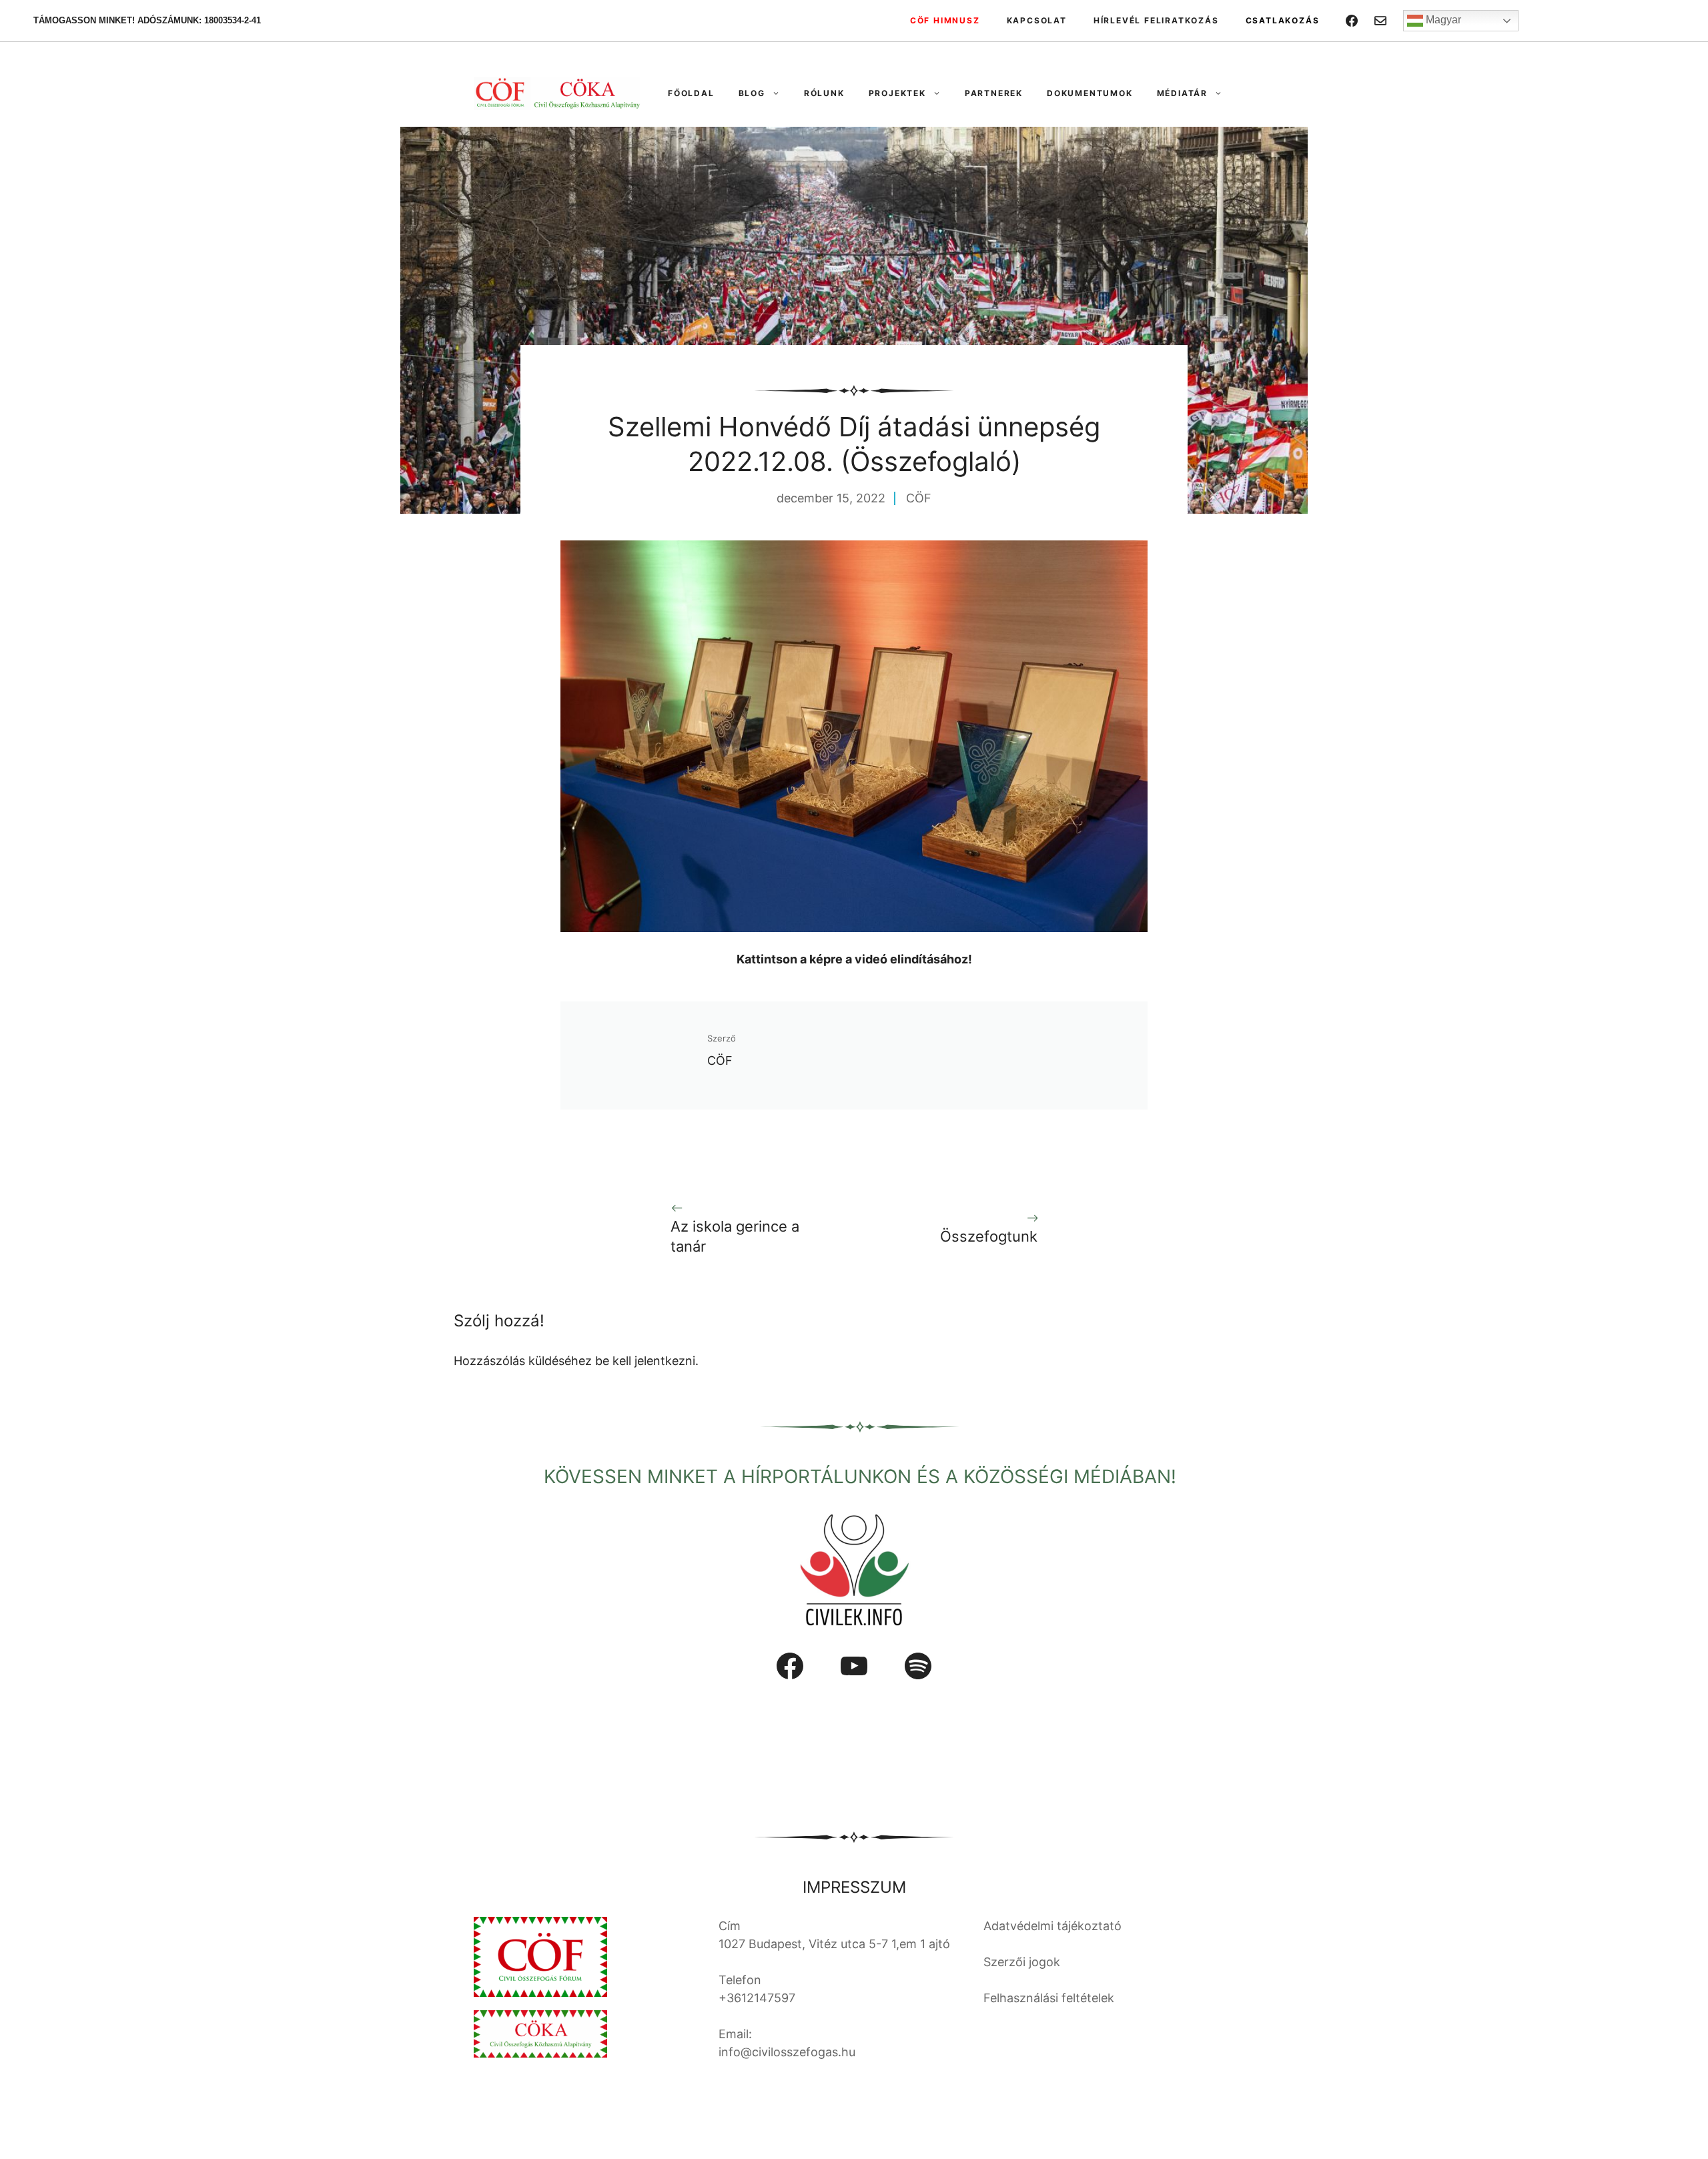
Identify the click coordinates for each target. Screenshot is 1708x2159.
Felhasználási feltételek (1049, 1998)
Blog (752, 93)
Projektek (897, 93)
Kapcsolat (1037, 20)
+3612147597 (757, 1998)
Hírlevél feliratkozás (1156, 20)
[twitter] (1380, 21)
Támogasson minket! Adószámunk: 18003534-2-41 (147, 20)
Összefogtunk (989, 1236)
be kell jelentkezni (645, 1361)
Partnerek (994, 93)
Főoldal (691, 93)
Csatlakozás (1283, 20)
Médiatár (1182, 93)
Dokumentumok (1090, 93)
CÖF (919, 498)
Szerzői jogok (1022, 1962)
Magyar (1442, 20)
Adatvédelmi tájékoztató (1052, 1926)
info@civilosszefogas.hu (787, 2052)
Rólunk (824, 93)
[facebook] (1352, 21)
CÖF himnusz (945, 20)
